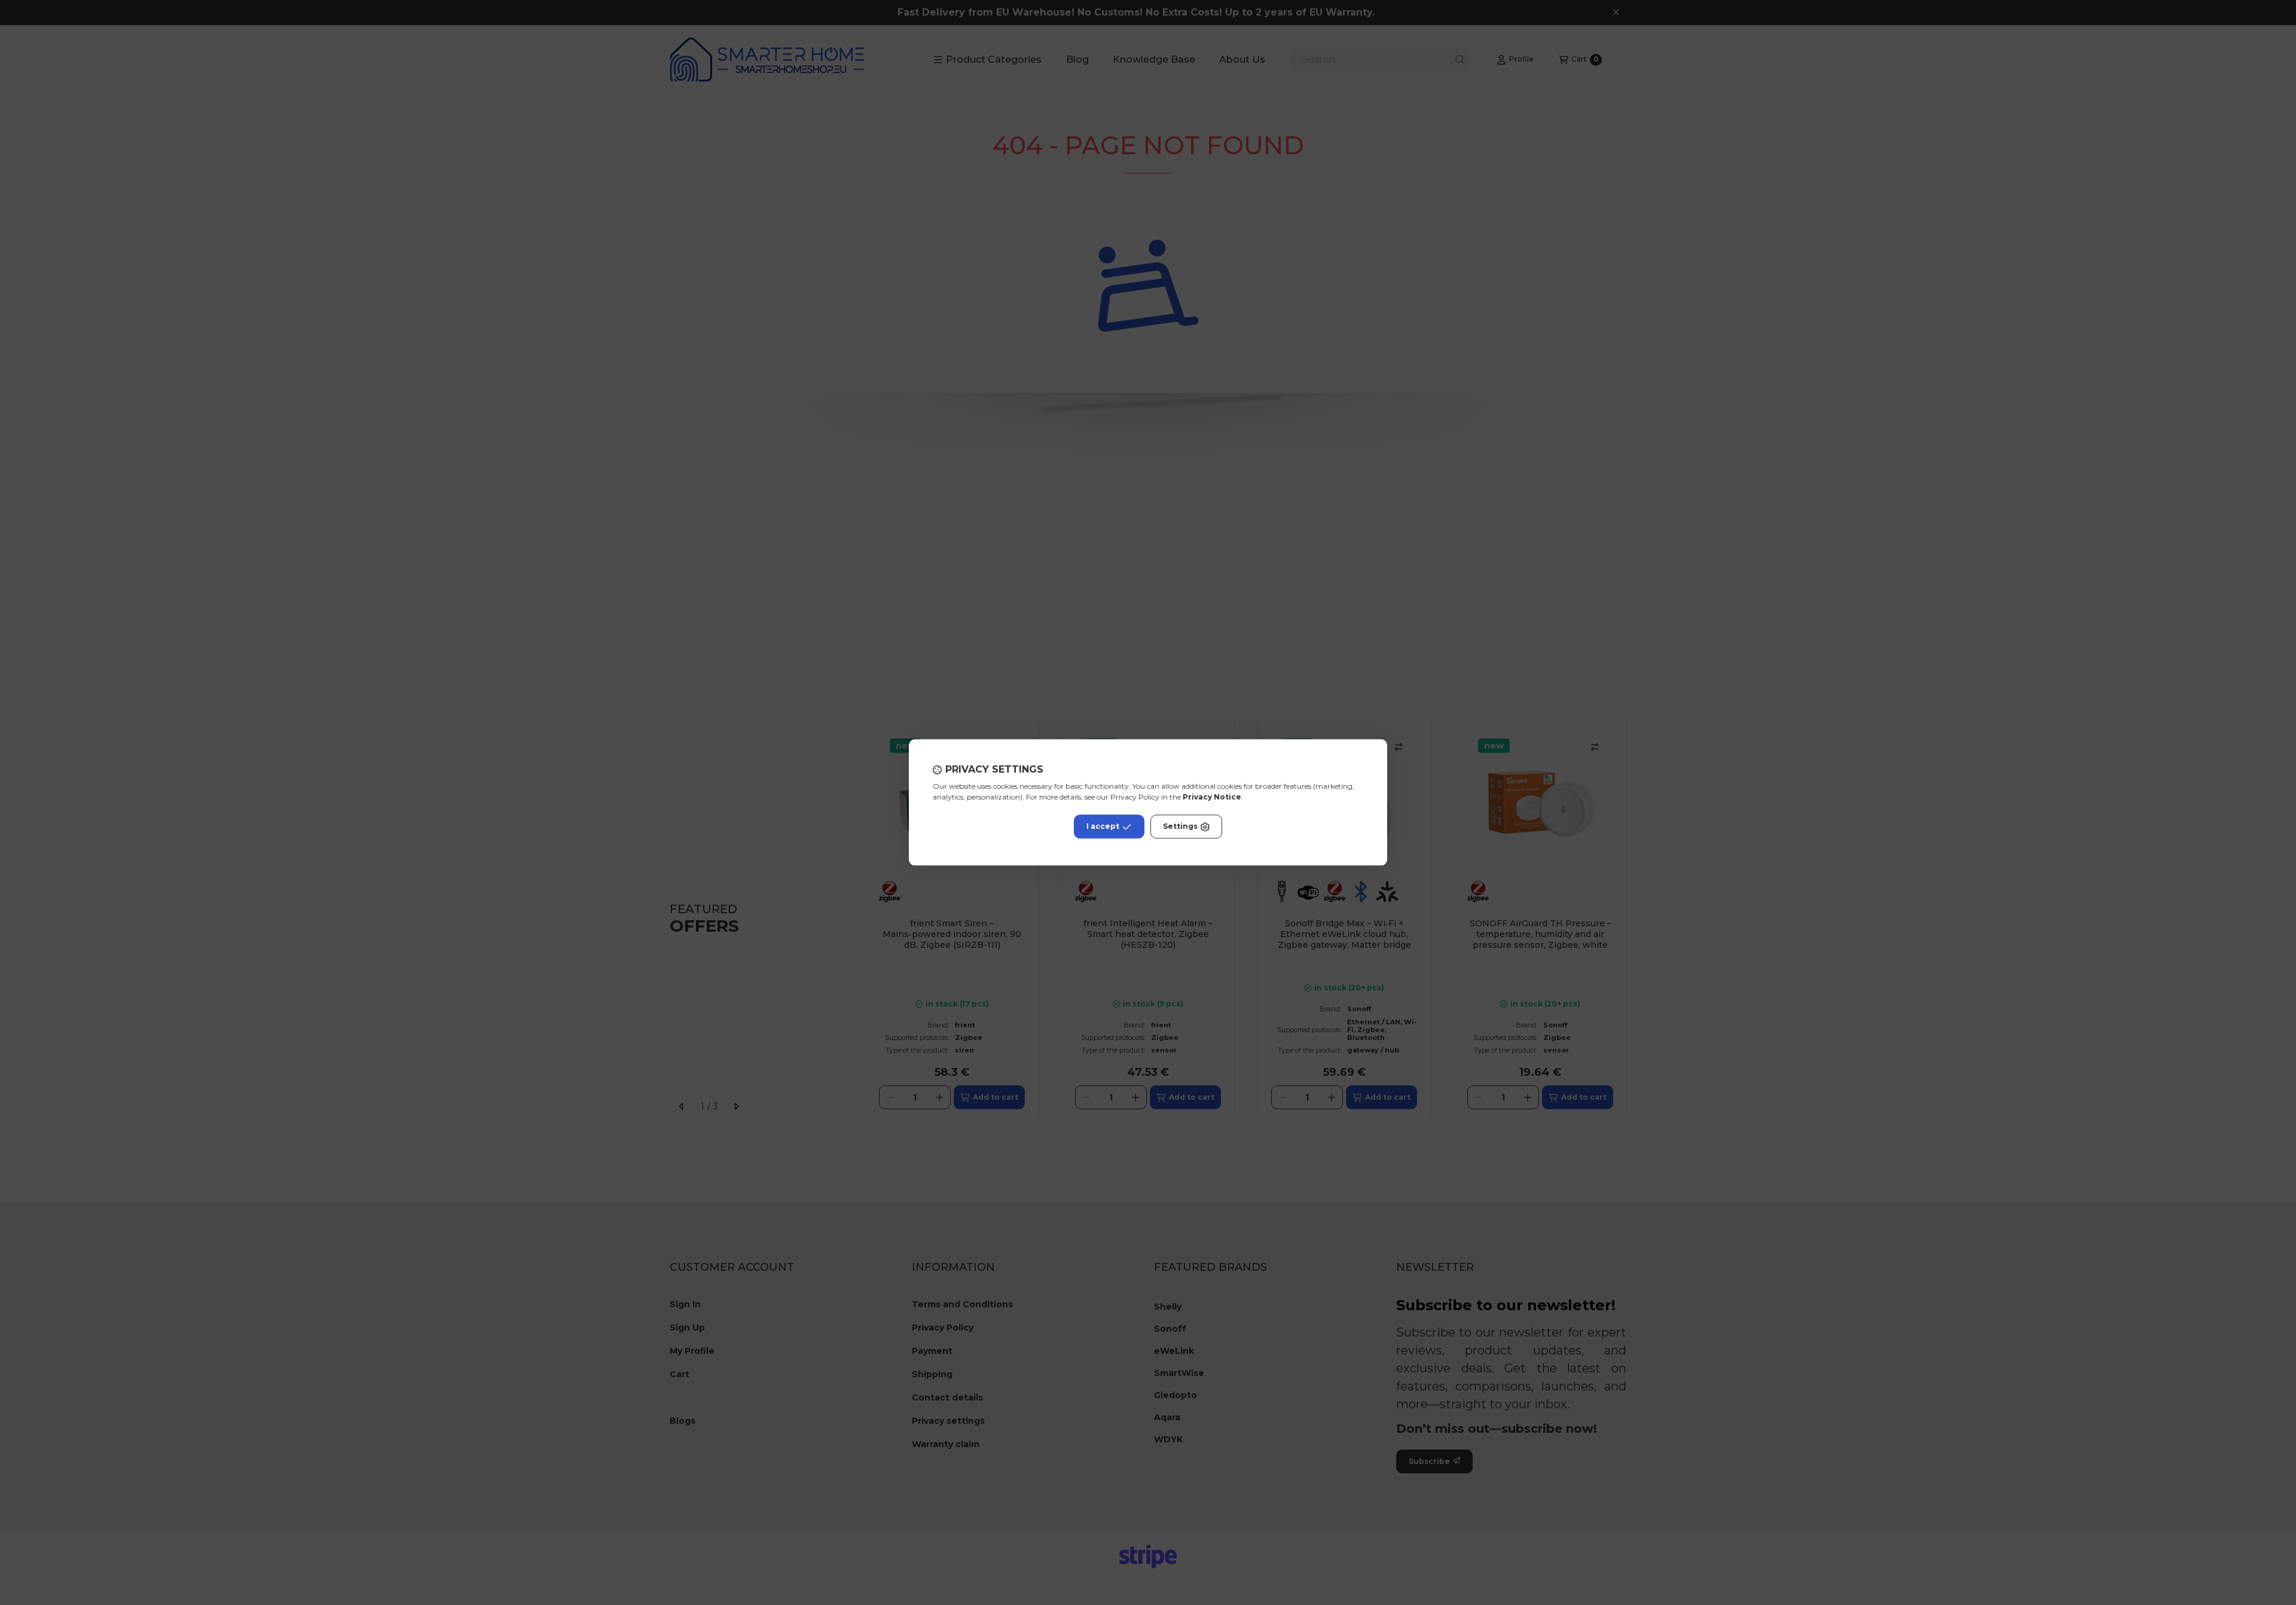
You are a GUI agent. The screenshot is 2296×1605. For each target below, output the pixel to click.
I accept (1103, 827)
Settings (1180, 827)
